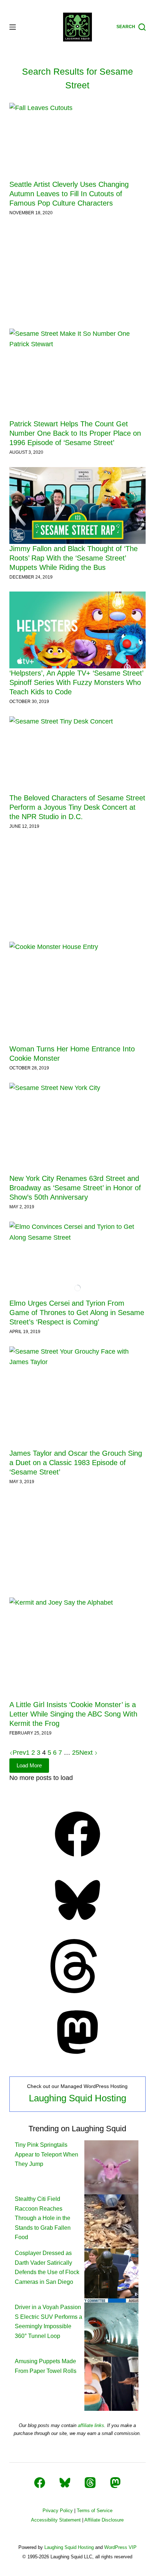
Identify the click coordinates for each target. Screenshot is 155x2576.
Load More (29, 1765)
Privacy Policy (58, 2511)
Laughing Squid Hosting (77, 2098)
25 (76, 1753)
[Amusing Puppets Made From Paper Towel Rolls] (111, 2384)
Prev (19, 1753)
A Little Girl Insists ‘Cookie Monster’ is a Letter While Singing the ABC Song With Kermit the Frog (73, 1714)
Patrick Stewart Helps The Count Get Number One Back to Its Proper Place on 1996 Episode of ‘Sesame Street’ (75, 433)
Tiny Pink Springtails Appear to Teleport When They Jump (46, 2154)
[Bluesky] (77, 1925)
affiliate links (91, 2425)
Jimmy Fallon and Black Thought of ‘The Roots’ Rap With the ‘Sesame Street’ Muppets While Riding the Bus (74, 558)
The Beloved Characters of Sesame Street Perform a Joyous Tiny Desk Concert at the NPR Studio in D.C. (77, 807)
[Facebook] (77, 1859)
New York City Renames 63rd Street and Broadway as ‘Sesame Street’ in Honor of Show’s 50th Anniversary (75, 1188)
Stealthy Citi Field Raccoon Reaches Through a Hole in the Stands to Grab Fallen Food (43, 2218)
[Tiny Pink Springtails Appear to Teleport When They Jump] (111, 2167)
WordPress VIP (120, 2547)
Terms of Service (95, 2511)
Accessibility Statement (56, 2520)
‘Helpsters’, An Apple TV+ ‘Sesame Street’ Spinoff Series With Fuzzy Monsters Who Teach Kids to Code (76, 682)
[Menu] (13, 27)
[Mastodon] (77, 2057)
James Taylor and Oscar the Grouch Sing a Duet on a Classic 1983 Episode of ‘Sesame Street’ (76, 1463)
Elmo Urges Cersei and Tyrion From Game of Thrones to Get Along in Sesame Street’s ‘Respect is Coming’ (77, 1313)
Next (87, 1753)
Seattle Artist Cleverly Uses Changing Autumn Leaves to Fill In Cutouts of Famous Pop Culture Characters (69, 194)
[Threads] (77, 1991)
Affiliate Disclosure (104, 2520)
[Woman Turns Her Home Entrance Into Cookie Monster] (77, 993)
